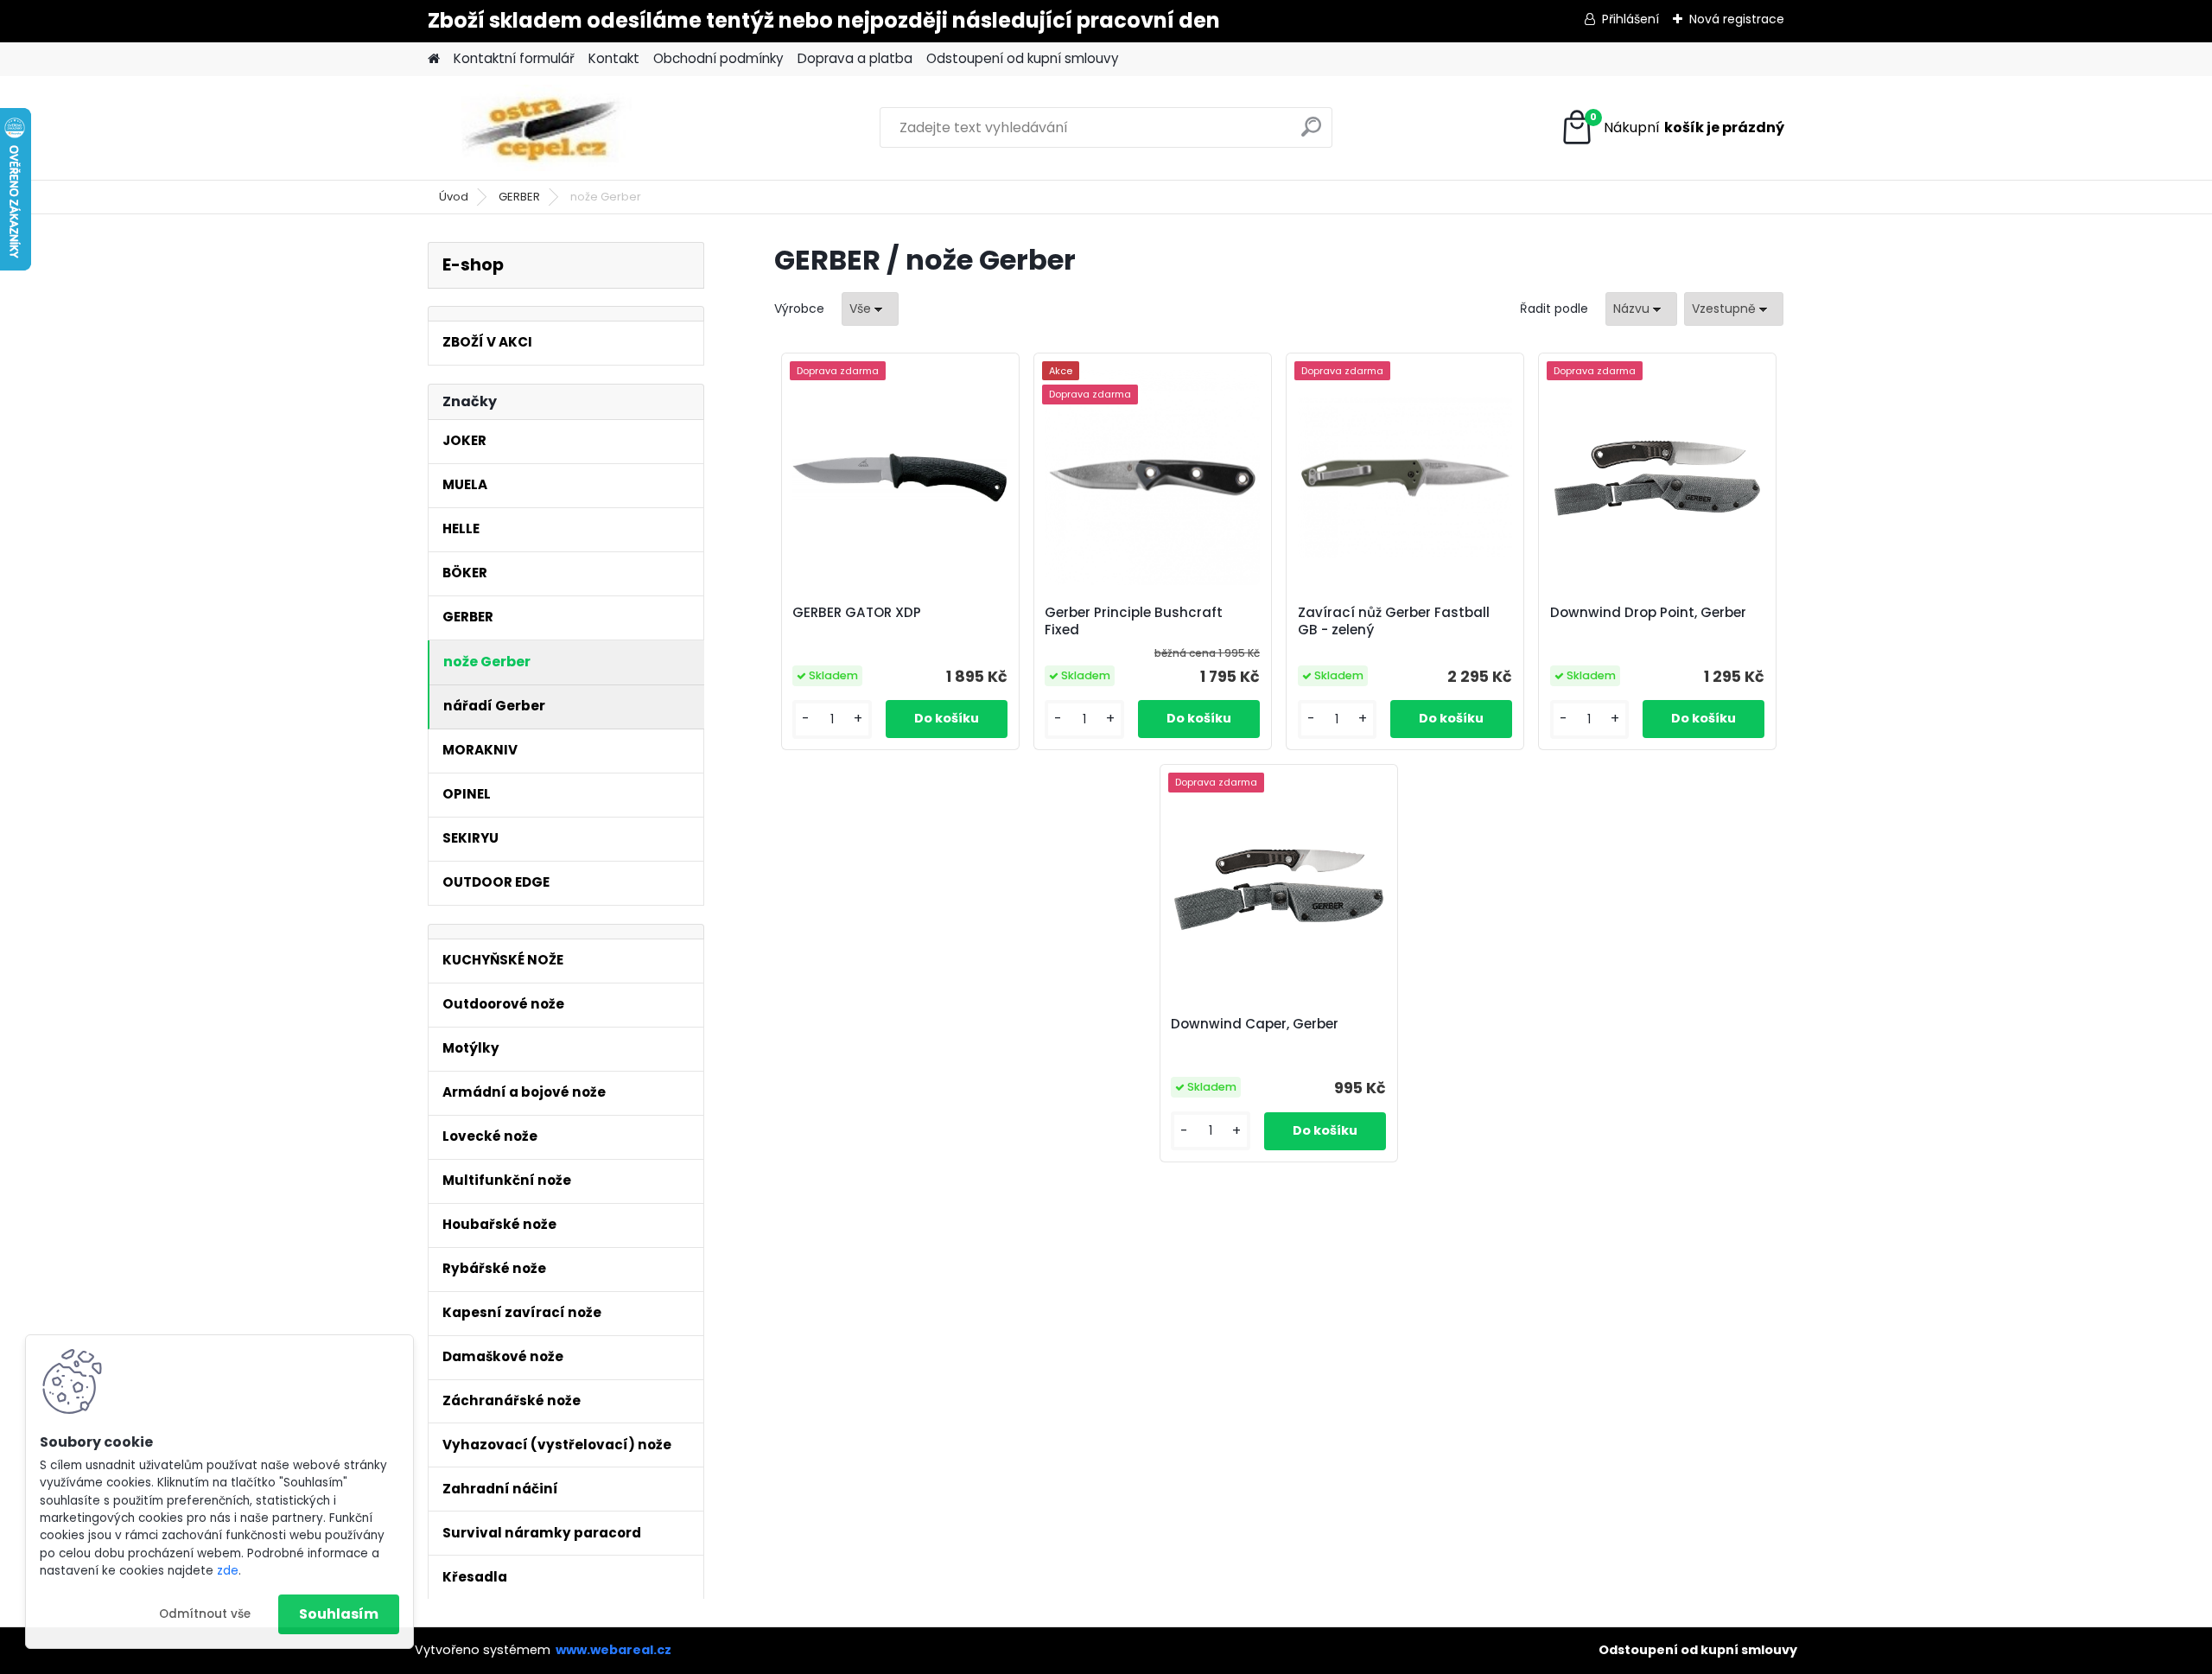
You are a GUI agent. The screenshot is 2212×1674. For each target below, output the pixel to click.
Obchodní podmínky (718, 58)
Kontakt (614, 58)
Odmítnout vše (205, 1614)
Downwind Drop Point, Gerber (1648, 613)
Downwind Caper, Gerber (1255, 1024)
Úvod (454, 197)
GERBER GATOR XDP (857, 613)
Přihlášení (1630, 19)
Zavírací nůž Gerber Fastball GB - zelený (1394, 621)
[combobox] (1641, 309)
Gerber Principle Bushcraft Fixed (1134, 621)
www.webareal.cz (613, 1650)
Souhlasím (339, 1614)
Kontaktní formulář (514, 58)
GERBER (519, 197)
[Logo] (547, 128)
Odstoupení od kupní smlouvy (1023, 58)
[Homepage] (434, 59)
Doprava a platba (855, 58)
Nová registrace (1737, 19)
